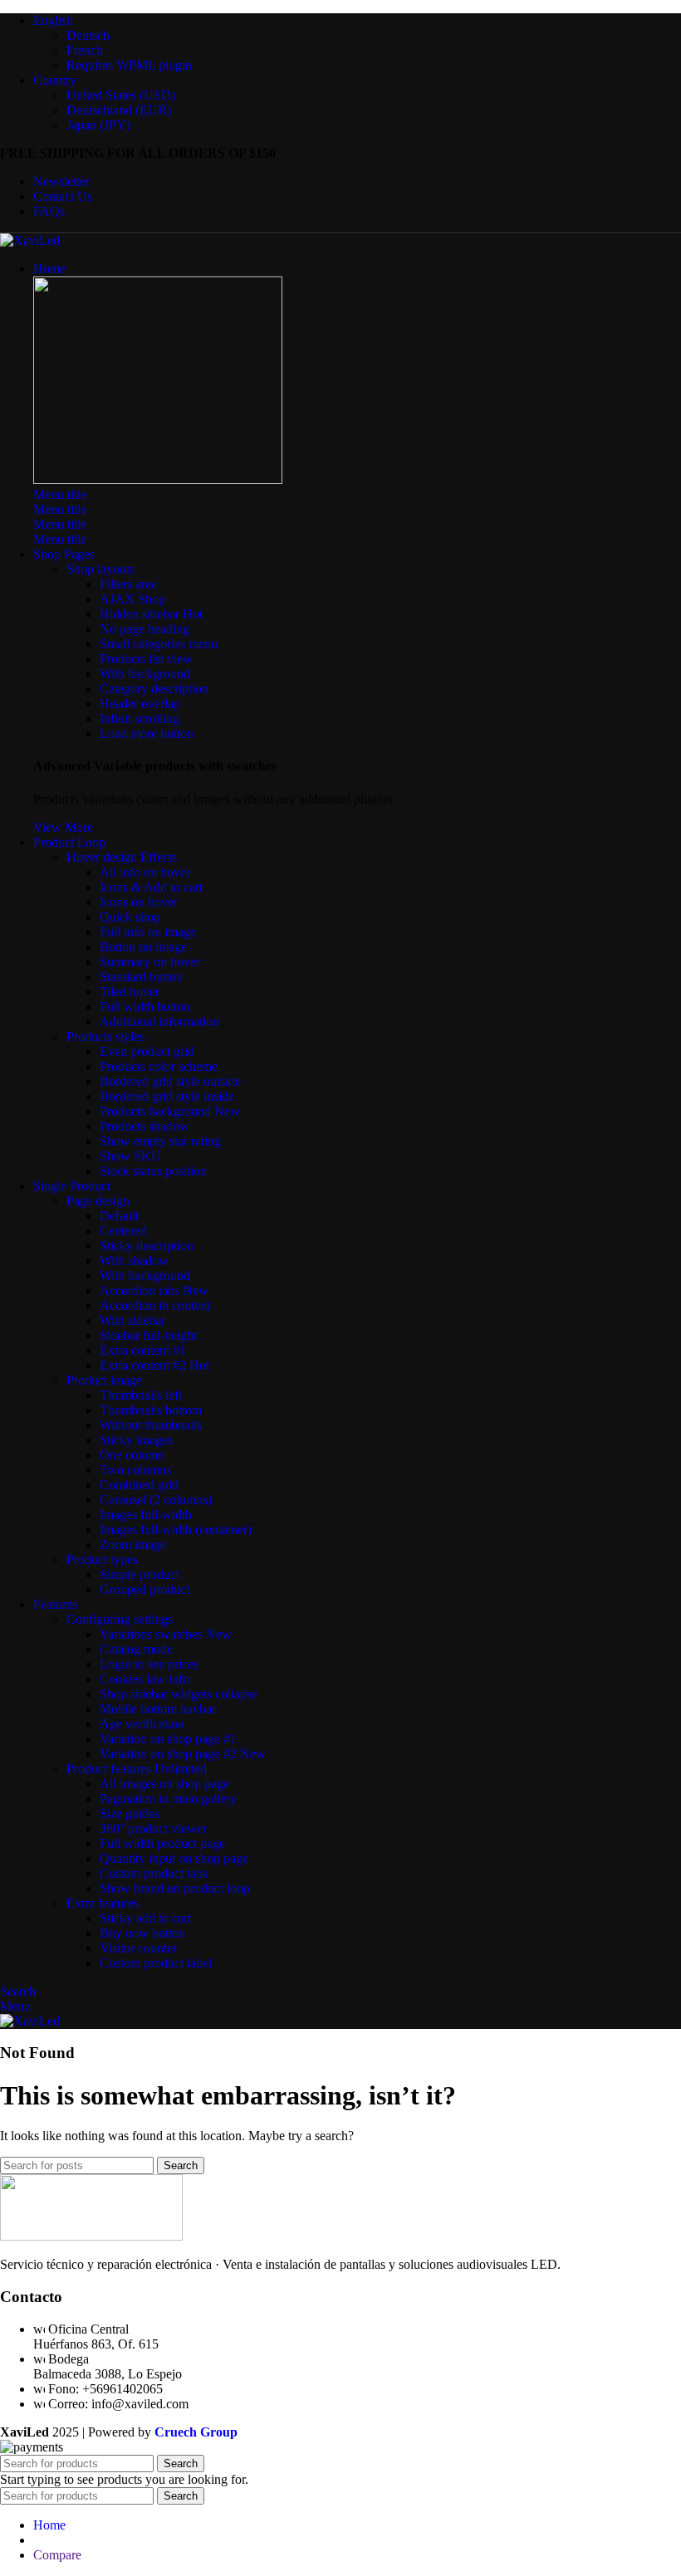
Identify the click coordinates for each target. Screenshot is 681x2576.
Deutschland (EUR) (119, 110)
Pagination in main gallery (168, 1799)
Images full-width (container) (176, 1530)
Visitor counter (138, 1948)
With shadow (134, 1261)
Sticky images (136, 1440)
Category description (154, 689)
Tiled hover (130, 992)
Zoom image (133, 1545)
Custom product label (156, 1963)
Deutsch (88, 35)
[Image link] (158, 479)
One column (132, 1455)
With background (145, 674)
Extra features (103, 1903)
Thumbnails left (141, 1395)
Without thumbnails (151, 1425)
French (85, 50)
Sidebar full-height (148, 1335)
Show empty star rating (160, 1141)
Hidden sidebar (151, 614)
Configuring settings (120, 1619)
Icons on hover (139, 902)
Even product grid (147, 1051)
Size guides (130, 1813)
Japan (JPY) (98, 125)
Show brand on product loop (175, 1888)
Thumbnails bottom (151, 1410)
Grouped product (145, 1589)
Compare (57, 2555)
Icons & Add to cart (151, 887)
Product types (102, 1559)
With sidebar (132, 1320)
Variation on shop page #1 (168, 1739)
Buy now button (142, 1933)
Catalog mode (136, 1649)
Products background (170, 1111)
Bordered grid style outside (170, 1081)
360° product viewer (153, 1828)
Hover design (122, 857)
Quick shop (130, 917)
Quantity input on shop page (174, 1858)
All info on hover (145, 872)
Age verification (142, 1724)
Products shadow (145, 1126)
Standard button (141, 977)
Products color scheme (159, 1066)
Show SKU (130, 1156)
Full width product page (162, 1843)
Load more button (147, 733)
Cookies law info (145, 1679)
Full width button (145, 1007)
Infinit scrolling (140, 719)
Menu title (60, 494)
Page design (98, 1201)
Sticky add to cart (145, 1918)
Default (119, 1216)
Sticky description (147, 1246)
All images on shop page (164, 1784)
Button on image (143, 947)
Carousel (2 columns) (156, 1500)
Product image (104, 1380)
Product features (137, 1769)
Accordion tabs (154, 1290)
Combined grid (139, 1485)
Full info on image (148, 932)
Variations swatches (166, 1634)
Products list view (146, 659)
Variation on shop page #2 (183, 1754)
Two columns (135, 1470)
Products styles (105, 1036)
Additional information (159, 1022)
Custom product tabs (154, 1873)
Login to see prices (149, 1664)
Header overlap (140, 704)
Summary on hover (150, 962)
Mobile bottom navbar (158, 1709)
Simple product (140, 1574)
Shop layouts (100, 569)
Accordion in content (155, 1305)
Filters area (128, 584)
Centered (123, 1231)
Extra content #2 (154, 1365)
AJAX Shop (132, 599)
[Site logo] (30, 240)
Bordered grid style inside (167, 1096)
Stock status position (153, 1171)
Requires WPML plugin (129, 65)
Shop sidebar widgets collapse (179, 1694)
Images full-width (146, 1515)
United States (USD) (121, 95)
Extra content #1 (143, 1350)
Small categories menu (159, 644)
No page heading (145, 629)
